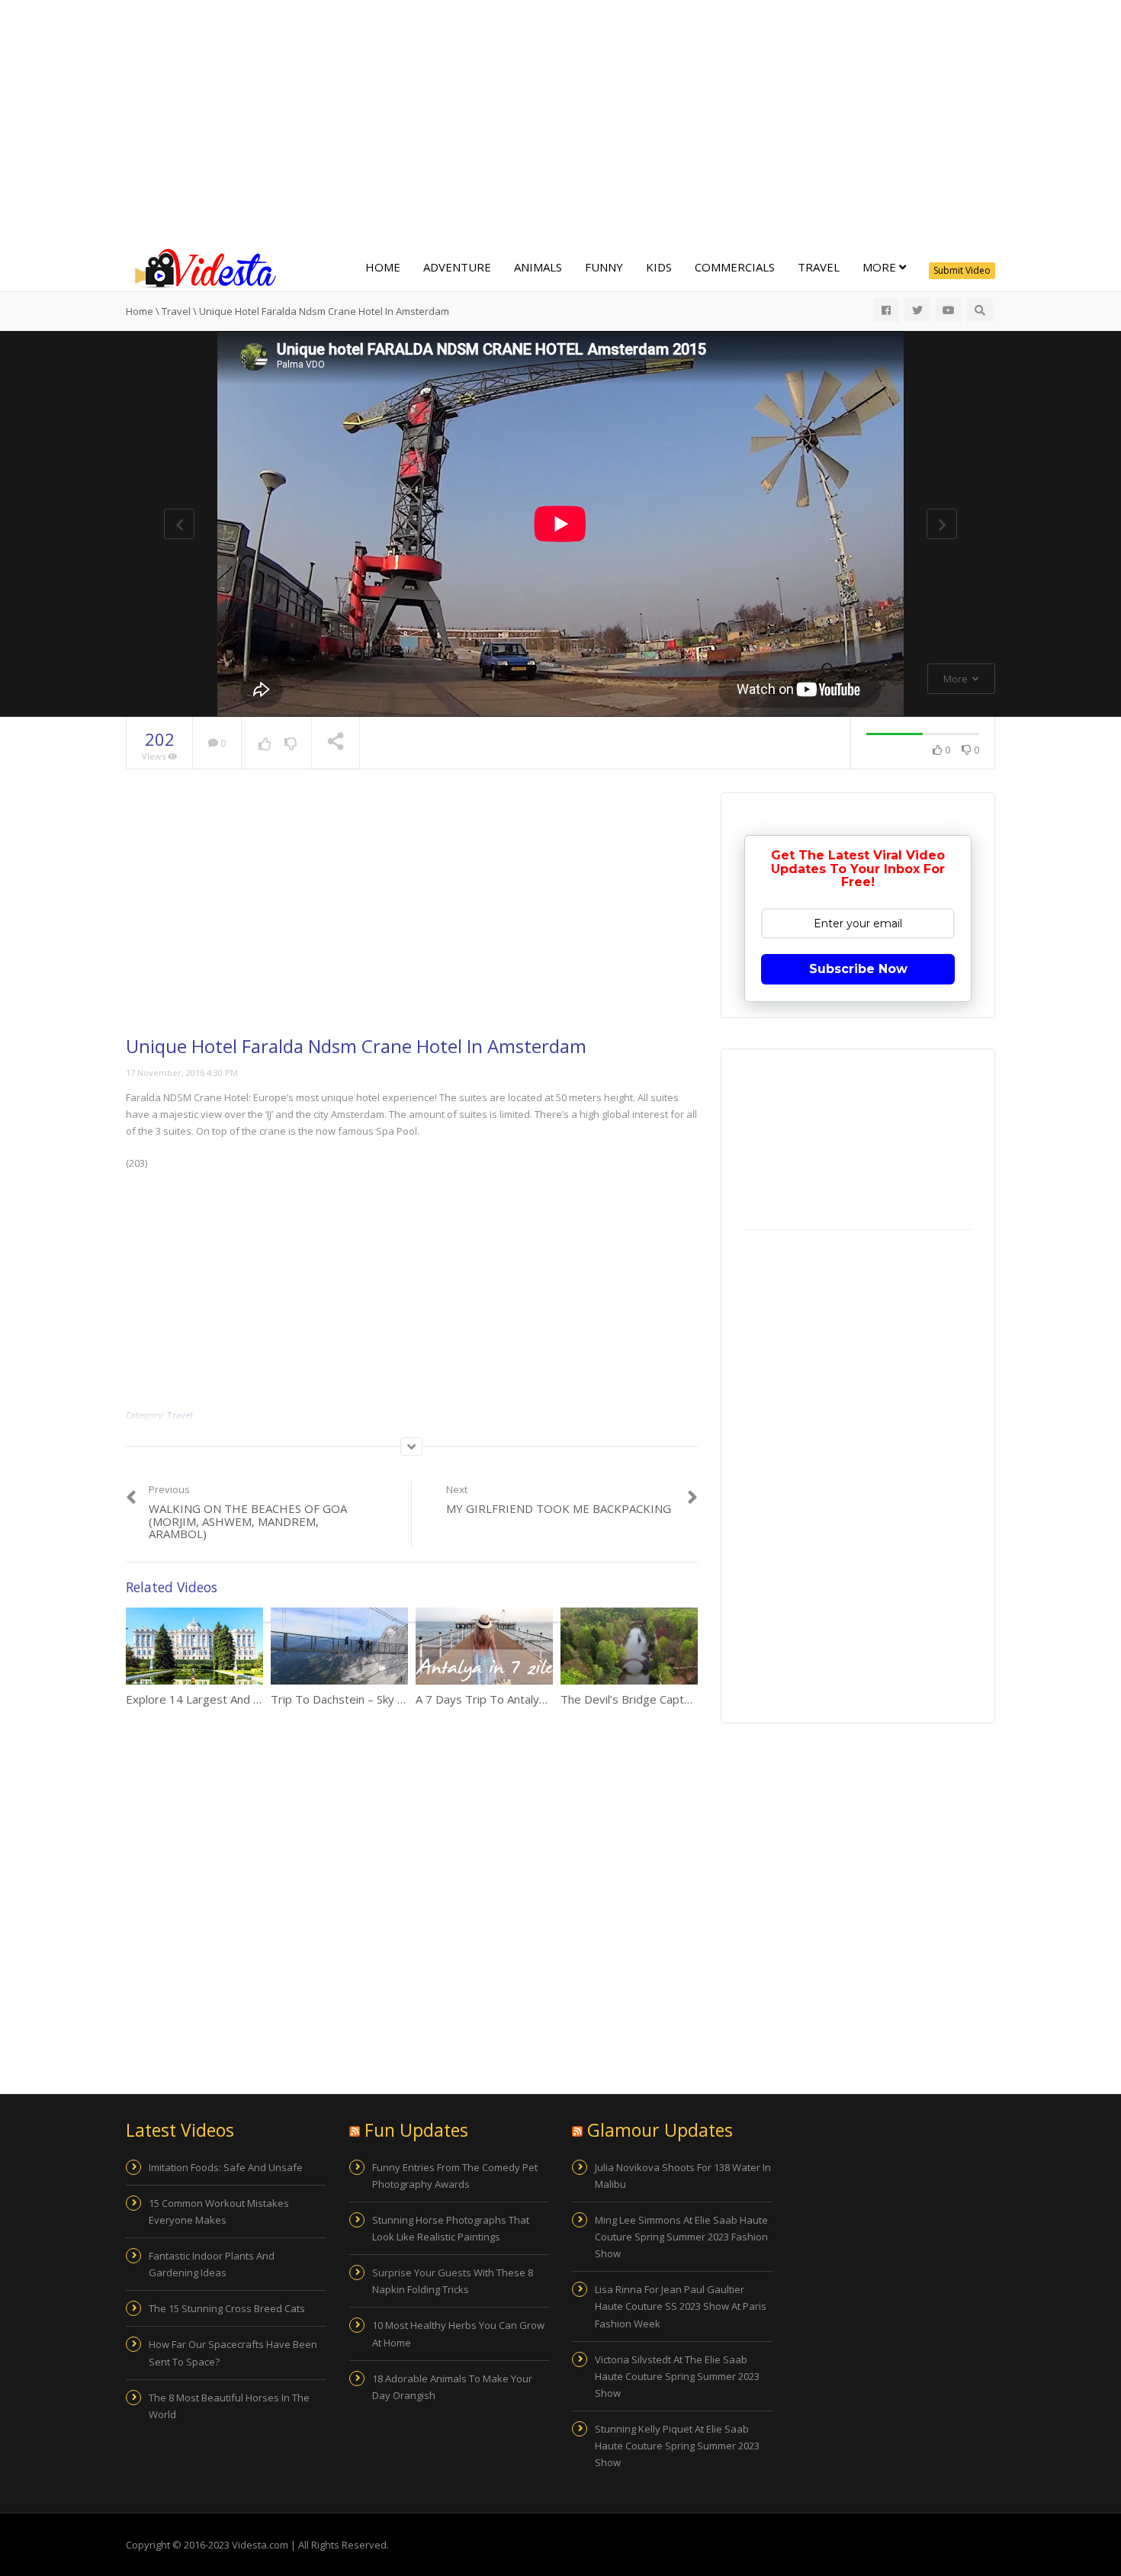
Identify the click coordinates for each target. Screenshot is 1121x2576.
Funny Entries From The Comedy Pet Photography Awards (455, 2176)
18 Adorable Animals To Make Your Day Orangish (452, 2387)
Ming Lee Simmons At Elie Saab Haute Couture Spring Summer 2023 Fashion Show (681, 2237)
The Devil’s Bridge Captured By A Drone (666, 1699)
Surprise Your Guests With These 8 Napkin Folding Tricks (453, 2281)
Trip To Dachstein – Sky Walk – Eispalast (376, 1699)
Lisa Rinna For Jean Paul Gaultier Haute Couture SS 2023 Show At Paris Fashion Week (681, 2306)
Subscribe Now (858, 969)
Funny (604, 267)
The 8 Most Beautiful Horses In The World (229, 2406)
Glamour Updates (660, 2130)
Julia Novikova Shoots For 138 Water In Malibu (683, 2176)
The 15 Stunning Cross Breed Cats (227, 2308)
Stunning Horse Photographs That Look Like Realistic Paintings (451, 2228)
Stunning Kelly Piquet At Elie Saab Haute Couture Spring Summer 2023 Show (677, 2446)
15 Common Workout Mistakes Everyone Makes (219, 2211)
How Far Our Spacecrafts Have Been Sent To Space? (233, 2353)
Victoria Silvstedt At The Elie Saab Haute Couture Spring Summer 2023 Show (677, 2376)
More (881, 267)
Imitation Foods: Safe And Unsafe (226, 2167)
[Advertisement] (560, 122)
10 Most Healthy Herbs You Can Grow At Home (458, 2333)
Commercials (735, 267)
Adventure (457, 267)
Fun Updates (416, 2130)
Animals (538, 267)
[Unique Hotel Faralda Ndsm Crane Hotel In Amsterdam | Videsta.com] (202, 267)
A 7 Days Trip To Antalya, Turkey (502, 1699)
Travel (819, 267)
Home (383, 267)
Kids (659, 267)
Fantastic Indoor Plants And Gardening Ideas (212, 2264)
